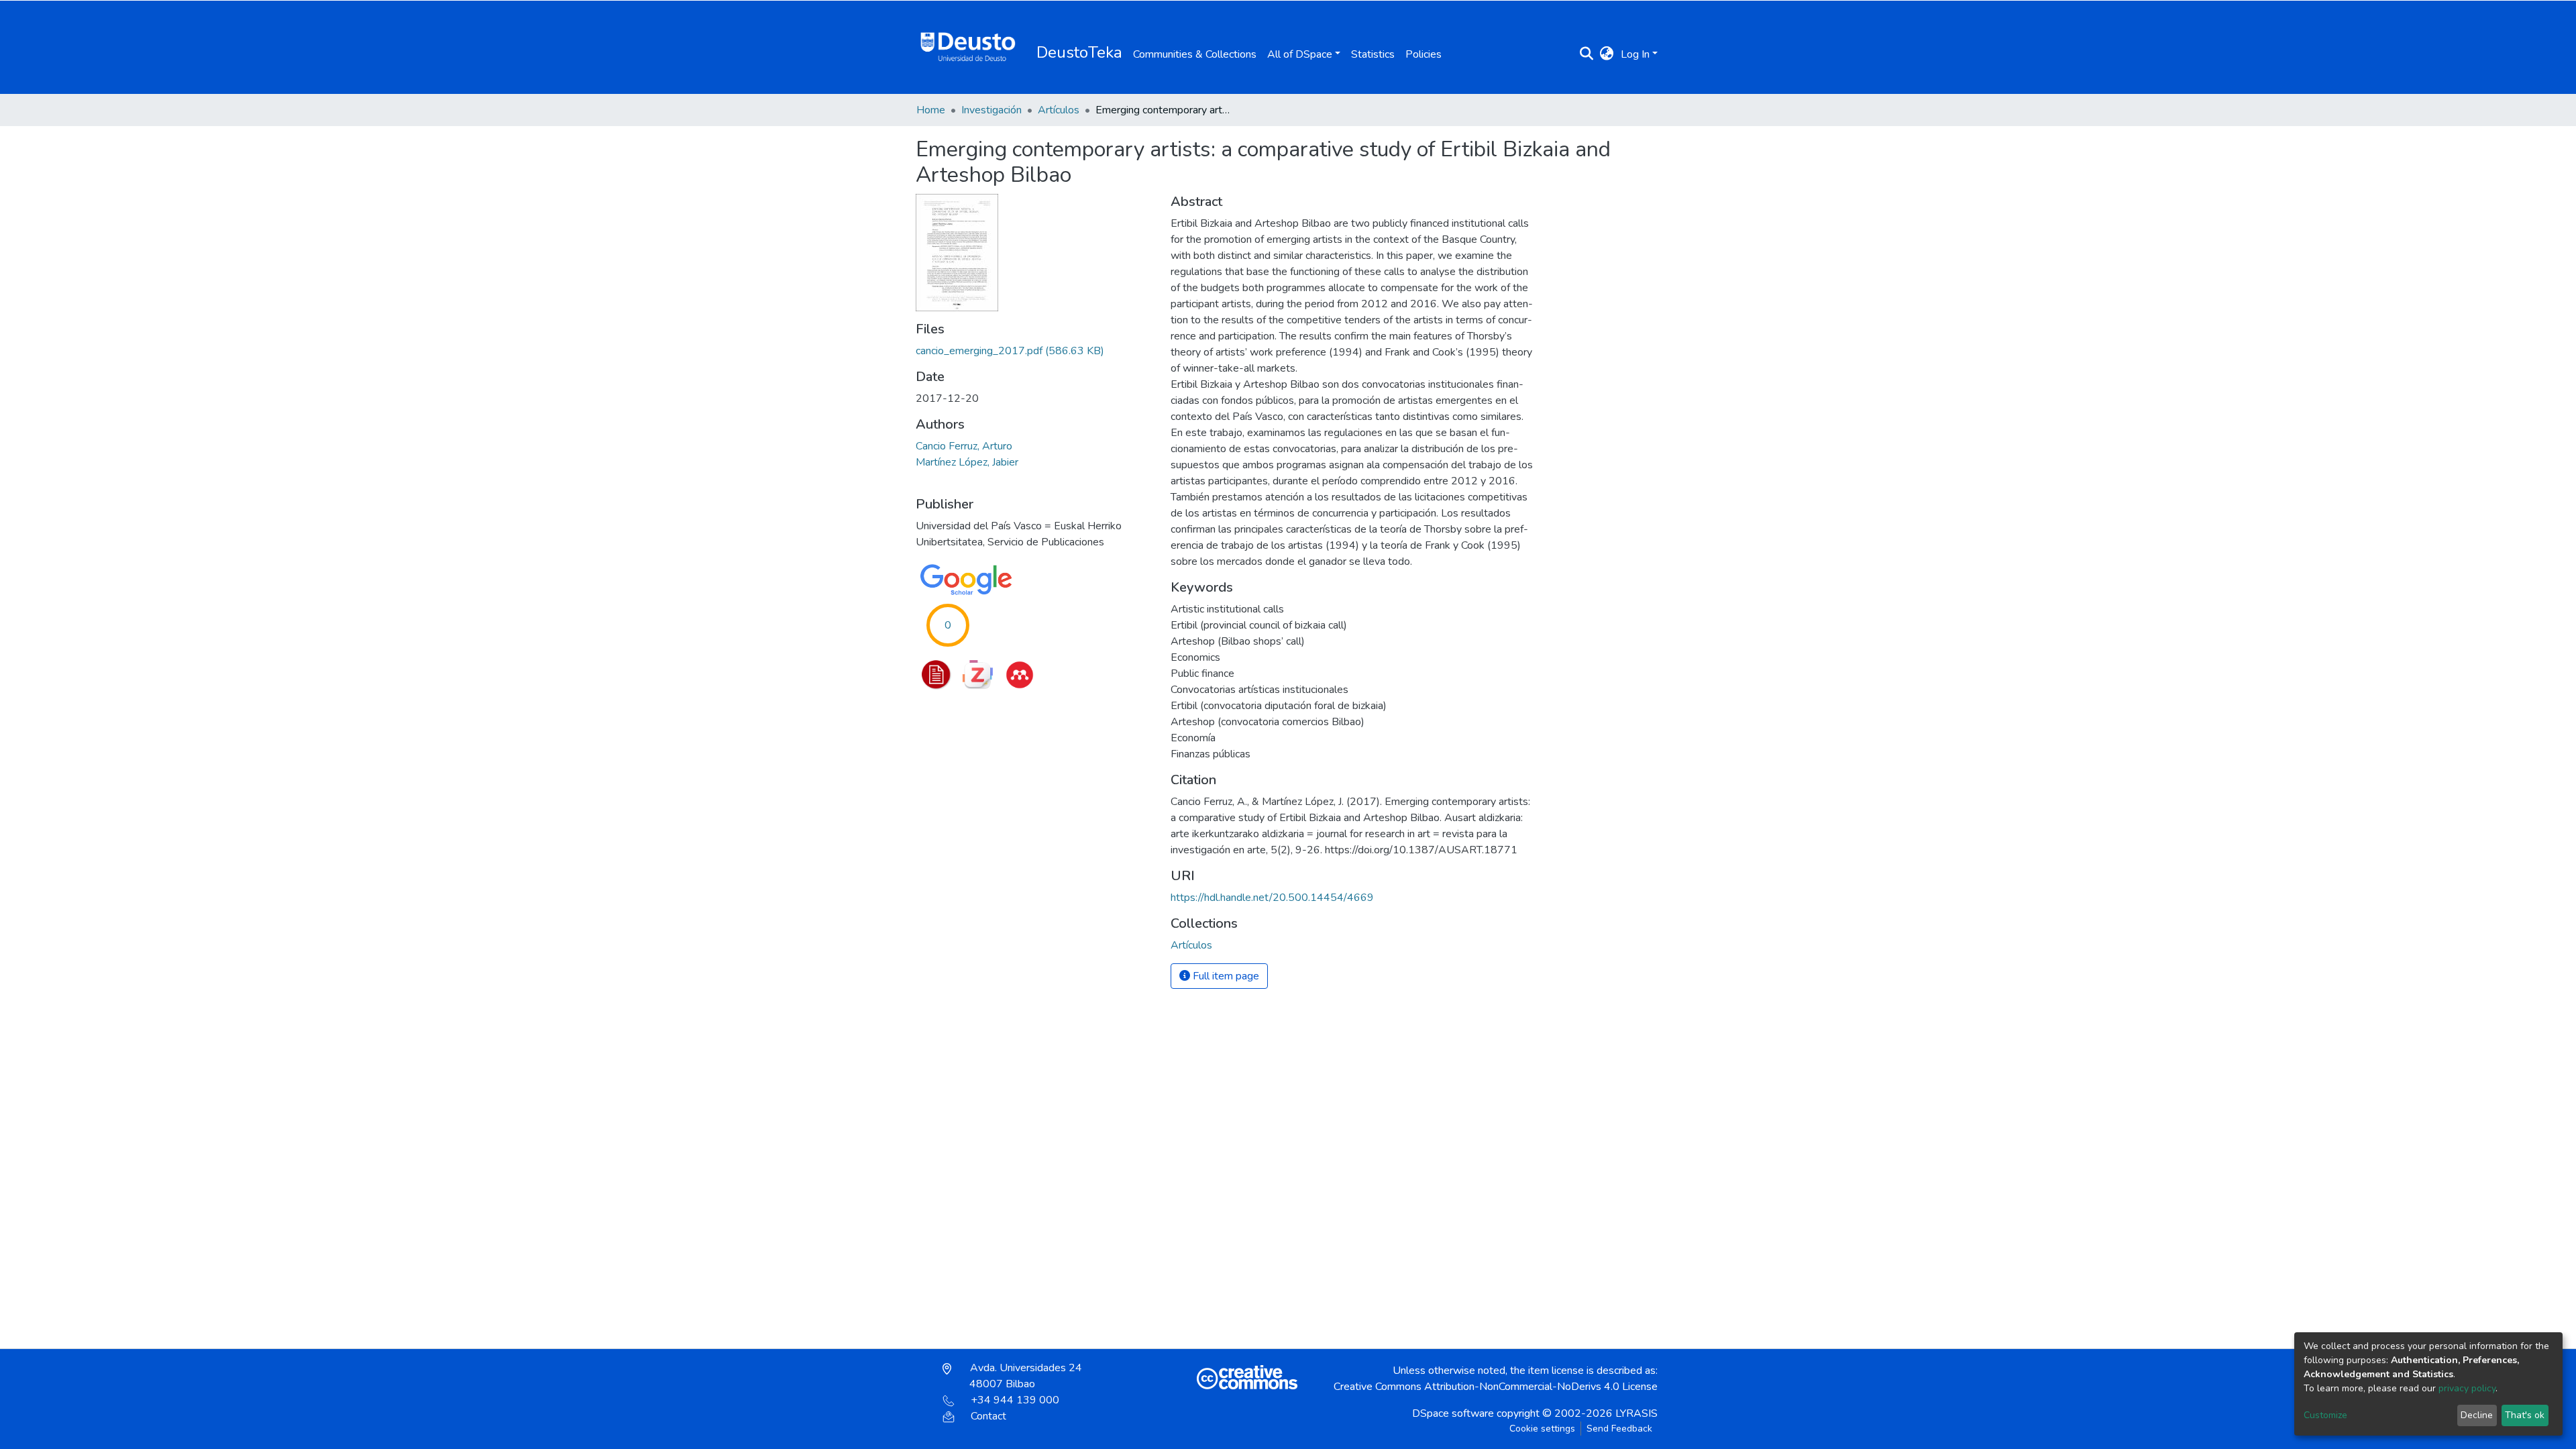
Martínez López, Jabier (967, 462)
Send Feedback (1619, 1429)
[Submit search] (1587, 54)
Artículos (1059, 110)
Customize (2325, 1415)
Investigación (991, 110)
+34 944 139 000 (1015, 1400)
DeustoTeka (1079, 52)
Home (931, 110)
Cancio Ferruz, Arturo (964, 446)
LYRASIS (1636, 1413)
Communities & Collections (1195, 54)
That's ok (2525, 1415)
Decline (2477, 1415)
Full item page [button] (1225, 976)
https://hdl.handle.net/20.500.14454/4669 (1272, 898)
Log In (1635, 54)
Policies (1424, 54)
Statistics (1373, 54)
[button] (1607, 54)
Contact (988, 1416)
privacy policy (2467, 1388)
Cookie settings (1542, 1429)
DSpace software (1453, 1413)
